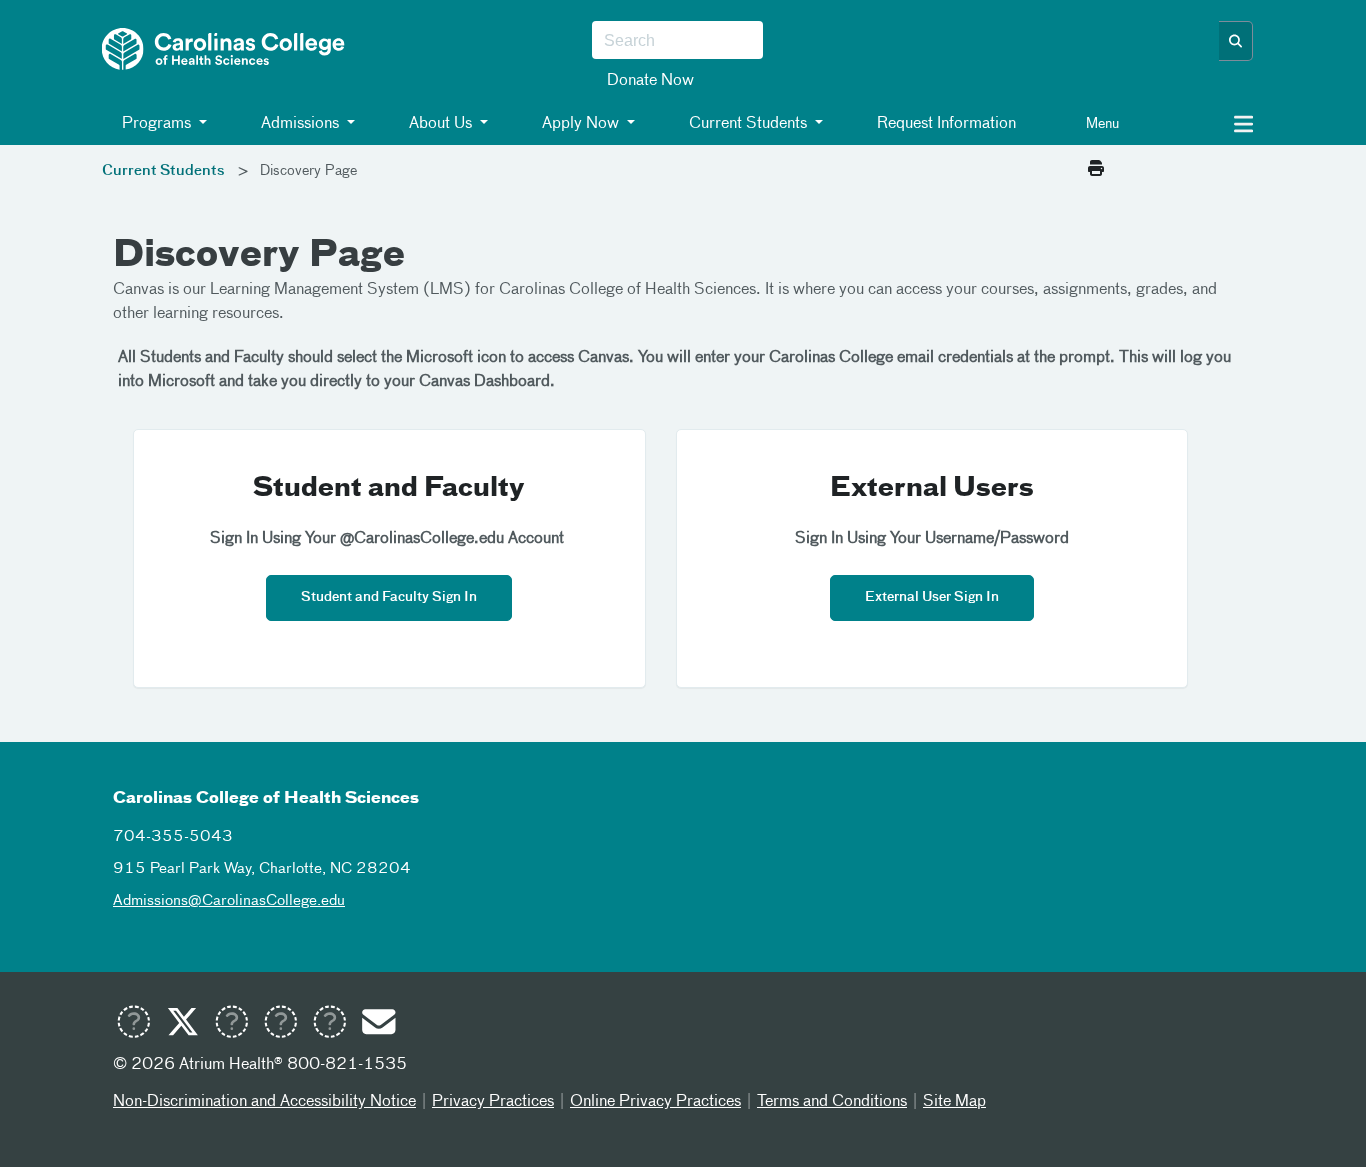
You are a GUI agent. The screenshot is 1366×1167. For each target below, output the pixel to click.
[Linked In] (329, 1025)
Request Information (944, 124)
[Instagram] (280, 1025)
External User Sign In (932, 597)
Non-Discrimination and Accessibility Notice (264, 1102)
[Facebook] (231, 1025)
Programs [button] (156, 124)
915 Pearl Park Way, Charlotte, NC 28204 (262, 868)
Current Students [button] (748, 124)
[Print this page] (1096, 170)
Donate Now (650, 81)
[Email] (378, 1025)
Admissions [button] (300, 124)
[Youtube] (133, 1025)
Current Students (163, 171)
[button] (1236, 41)
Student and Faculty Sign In (389, 597)
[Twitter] (182, 1025)
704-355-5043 (173, 836)
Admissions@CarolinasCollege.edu (229, 900)
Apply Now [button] (580, 124)
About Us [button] (440, 124)
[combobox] (677, 41)
